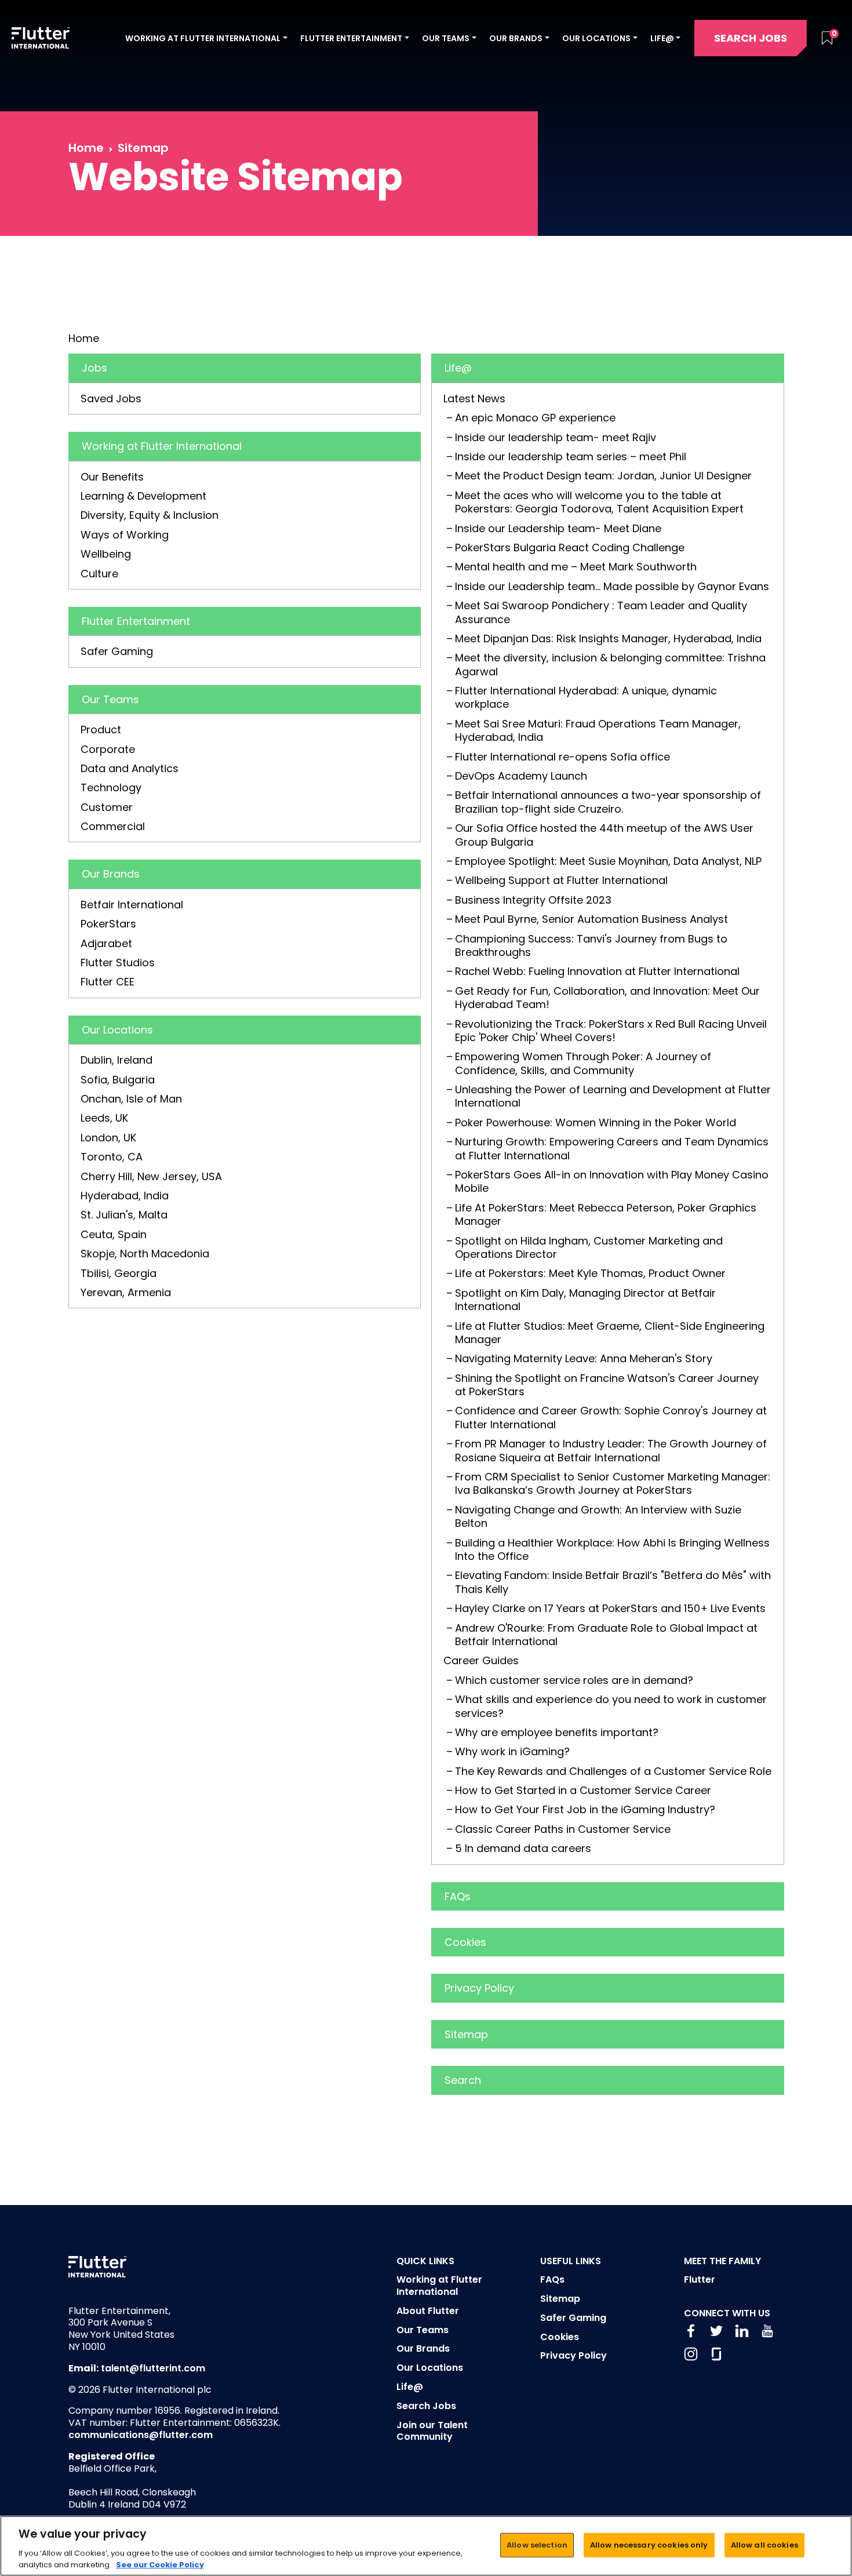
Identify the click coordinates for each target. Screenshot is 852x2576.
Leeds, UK (104, 1118)
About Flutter (428, 2311)
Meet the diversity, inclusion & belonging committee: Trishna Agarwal (610, 664)
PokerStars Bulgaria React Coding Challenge (570, 547)
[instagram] (691, 2354)
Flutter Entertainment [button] (351, 38)
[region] (426, 2546)
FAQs (458, 1896)
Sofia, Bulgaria (118, 1080)
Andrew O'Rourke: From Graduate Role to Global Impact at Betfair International (606, 1635)
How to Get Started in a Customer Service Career (583, 1790)
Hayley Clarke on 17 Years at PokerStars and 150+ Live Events (610, 1608)
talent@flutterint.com (153, 2368)
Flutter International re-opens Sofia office (562, 757)
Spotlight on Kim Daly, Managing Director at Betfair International (585, 1300)
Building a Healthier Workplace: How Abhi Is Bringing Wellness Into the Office (612, 1549)
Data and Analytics (130, 768)
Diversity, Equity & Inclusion (150, 515)
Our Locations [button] (596, 38)
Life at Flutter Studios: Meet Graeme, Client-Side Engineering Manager (610, 1333)
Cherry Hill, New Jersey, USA (151, 1176)
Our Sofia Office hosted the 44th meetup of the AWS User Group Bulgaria (604, 835)
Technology (111, 787)
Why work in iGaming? (512, 1751)
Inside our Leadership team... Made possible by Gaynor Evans (612, 586)
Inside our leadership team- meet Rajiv (556, 437)
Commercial (113, 826)
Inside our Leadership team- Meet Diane (558, 528)
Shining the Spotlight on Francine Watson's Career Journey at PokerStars (607, 1385)
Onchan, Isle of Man (131, 1099)
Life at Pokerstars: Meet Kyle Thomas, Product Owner (590, 1273)
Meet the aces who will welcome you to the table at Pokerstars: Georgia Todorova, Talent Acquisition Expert (599, 502)
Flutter (700, 2280)
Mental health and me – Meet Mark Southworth (576, 567)
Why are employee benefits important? (557, 1732)
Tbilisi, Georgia (119, 1273)
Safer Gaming (117, 651)
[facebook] (691, 2331)
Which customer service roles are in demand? (574, 1680)
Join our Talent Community (432, 2431)
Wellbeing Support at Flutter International (561, 880)
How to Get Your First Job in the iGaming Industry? (585, 1809)
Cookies (465, 1942)
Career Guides (481, 1660)
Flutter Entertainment (136, 621)
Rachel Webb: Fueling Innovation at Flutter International (597, 971)
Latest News (474, 399)
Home (86, 148)
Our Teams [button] (446, 38)
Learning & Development (143, 496)
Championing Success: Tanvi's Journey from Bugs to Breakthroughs (591, 945)
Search (463, 2080)
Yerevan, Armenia (126, 1292)
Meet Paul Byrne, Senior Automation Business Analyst (591, 919)
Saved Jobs (111, 399)
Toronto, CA (112, 1157)
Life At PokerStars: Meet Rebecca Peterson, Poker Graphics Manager (606, 1214)
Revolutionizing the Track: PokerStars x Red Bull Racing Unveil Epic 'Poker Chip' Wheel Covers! (611, 1031)
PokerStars (108, 924)
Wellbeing (106, 554)
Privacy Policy (479, 1988)
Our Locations (117, 1030)
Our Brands (111, 874)
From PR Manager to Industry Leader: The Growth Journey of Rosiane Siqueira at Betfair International (611, 1450)
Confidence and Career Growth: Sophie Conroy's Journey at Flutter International (611, 1417)
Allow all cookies (764, 2545)
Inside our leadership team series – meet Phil (571, 456)
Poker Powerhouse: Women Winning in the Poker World (596, 1123)
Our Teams (110, 699)
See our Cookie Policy (160, 2564)
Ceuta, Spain (114, 1234)
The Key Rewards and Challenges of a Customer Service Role (613, 1771)
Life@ (458, 368)
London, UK (108, 1138)
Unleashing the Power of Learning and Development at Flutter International (613, 1096)
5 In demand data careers (523, 1848)
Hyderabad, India (125, 1196)
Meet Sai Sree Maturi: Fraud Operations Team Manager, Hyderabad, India (598, 730)
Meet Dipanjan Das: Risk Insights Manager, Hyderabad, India (608, 638)
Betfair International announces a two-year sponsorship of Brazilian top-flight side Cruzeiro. (608, 802)
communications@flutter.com (141, 2435)
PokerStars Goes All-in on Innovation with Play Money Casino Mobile (612, 1181)
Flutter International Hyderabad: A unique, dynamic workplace (586, 697)
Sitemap (466, 2034)
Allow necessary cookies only (649, 2545)
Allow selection (537, 2545)
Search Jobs (751, 38)
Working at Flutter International (162, 446)
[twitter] (716, 2331)
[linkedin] (742, 2331)
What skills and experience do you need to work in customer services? (611, 1706)
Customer (107, 807)
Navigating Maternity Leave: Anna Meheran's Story (584, 1358)
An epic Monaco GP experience (535, 418)
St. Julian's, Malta (124, 1215)
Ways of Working (125, 535)
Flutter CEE (108, 982)
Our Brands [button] (516, 38)
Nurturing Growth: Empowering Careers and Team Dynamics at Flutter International (612, 1148)
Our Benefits (112, 477)
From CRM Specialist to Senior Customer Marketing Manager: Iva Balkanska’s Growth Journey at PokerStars (613, 1483)
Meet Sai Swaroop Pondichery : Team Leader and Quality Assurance (601, 612)
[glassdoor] (716, 2354)
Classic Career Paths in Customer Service (563, 1829)
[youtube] (767, 2331)
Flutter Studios (118, 963)
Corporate (108, 749)
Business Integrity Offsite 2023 (533, 900)
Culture (99, 574)
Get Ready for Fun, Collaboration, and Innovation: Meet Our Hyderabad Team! (607, 998)
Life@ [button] (662, 38)
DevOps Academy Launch (521, 776)
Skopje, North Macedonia (145, 1254)
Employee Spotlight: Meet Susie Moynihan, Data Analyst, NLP (608, 861)
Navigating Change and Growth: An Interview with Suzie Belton (598, 1516)
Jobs (94, 368)
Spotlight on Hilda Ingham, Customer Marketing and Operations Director (589, 1247)
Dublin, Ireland (116, 1060)
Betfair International (132, 905)
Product (101, 729)
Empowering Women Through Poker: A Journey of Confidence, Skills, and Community (583, 1063)
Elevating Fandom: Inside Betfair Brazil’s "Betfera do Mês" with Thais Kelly (613, 1582)
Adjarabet (106, 943)
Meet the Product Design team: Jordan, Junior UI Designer (603, 476)
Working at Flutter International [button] (203, 38)
